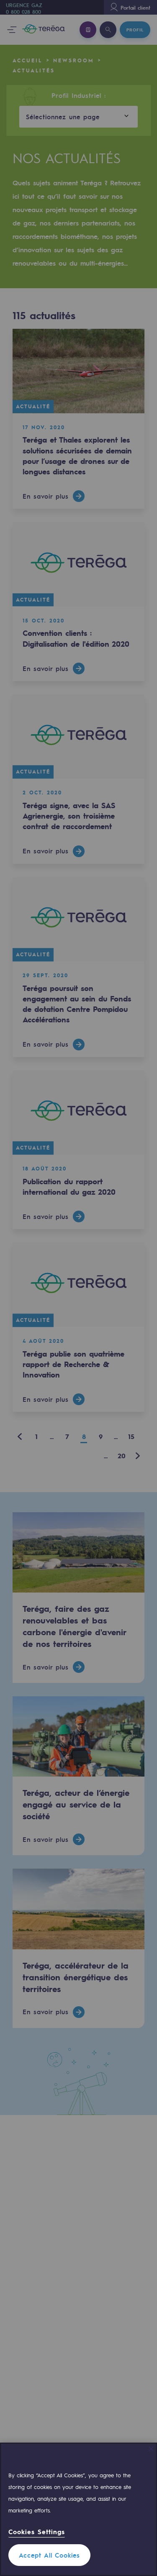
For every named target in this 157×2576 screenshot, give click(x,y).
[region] (78, 2509)
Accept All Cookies (49, 2555)
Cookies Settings (37, 2532)
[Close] (151, 2449)
